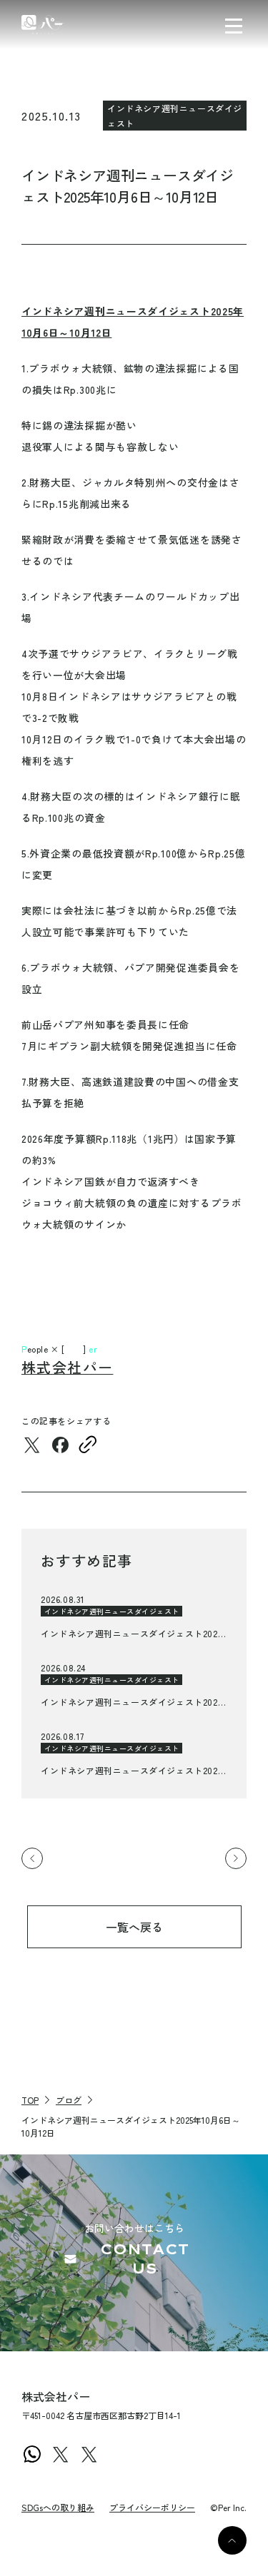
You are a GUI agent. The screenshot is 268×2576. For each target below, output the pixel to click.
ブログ (69, 2100)
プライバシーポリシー (152, 2507)
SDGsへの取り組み (58, 2507)
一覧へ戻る (134, 1927)
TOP (30, 2100)
